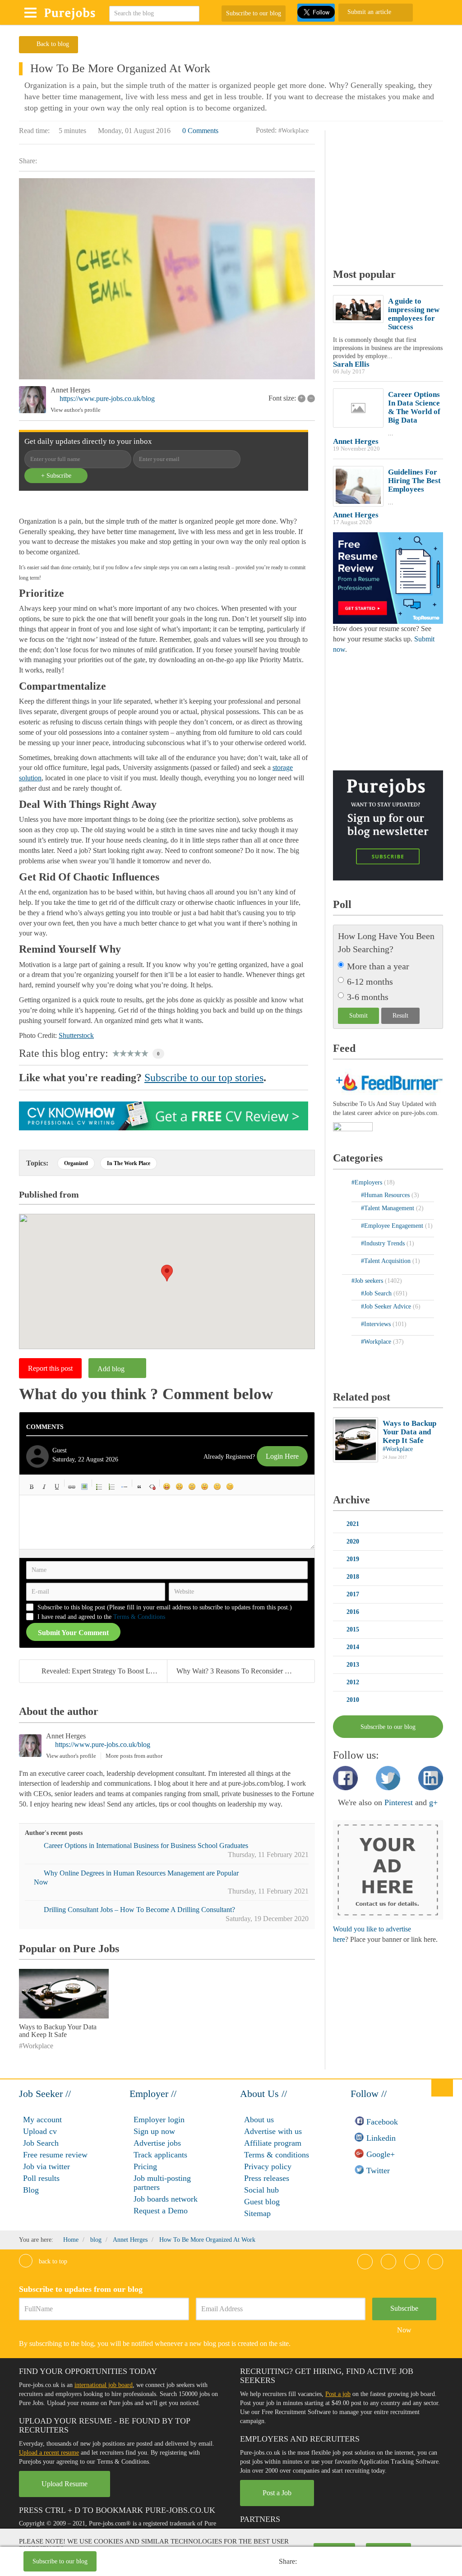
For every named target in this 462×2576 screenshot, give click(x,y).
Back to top (52, 2261)
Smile (180, 1487)
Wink (230, 1487)
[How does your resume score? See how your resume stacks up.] (388, 578)
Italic (44, 1487)
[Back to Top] (442, 2088)
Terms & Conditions (139, 1617)
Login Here (282, 1456)
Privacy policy (268, 2166)
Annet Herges (70, 390)
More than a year (378, 966)
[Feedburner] (353, 1127)
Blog (31, 2190)
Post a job (338, 2394)
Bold (32, 1487)
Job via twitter (46, 2166)
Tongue (205, 1487)
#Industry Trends (384, 1243)
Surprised (192, 1487)
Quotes (139, 1487)
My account (42, 2120)
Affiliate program (273, 2143)
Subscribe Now (404, 2312)
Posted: (266, 130)
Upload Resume (65, 2484)
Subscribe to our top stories (204, 1078)
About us (259, 2120)
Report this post (50, 1368)
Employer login (159, 2120)
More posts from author (134, 1756)
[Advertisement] (205, 2562)
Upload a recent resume (49, 2453)
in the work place (129, 1163)
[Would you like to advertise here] (388, 1869)
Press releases (267, 2178)
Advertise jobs (157, 2143)
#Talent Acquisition (387, 1261)
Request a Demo (161, 2211)
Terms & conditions (277, 2155)
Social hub (261, 2190)
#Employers (368, 1182)
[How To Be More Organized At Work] (167, 279)
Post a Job (277, 2493)
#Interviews (377, 1324)
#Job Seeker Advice (387, 1306)
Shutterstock (76, 1035)
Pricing (145, 2166)
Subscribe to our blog (254, 13)
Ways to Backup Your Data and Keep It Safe (58, 2031)
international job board (104, 2385)
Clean (152, 1487)
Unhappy (217, 1487)
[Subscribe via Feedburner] (388, 1081)
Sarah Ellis (351, 364)
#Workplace (293, 131)
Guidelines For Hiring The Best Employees (414, 481)
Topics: (37, 1163)
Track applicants (160, 2155)
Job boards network (166, 2199)
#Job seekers (368, 1281)
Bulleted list (99, 1487)
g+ (433, 1802)
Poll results (41, 2178)
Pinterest (399, 1802)
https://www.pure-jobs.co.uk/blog (107, 399)
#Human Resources (386, 1195)
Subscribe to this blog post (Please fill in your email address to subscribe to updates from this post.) (165, 1607)
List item (125, 1487)
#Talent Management (388, 1208)
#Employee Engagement (393, 1226)
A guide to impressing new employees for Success (414, 314)
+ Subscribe (56, 476)
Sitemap (257, 2213)
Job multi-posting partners (162, 2183)
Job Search (41, 2143)
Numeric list (112, 1487)
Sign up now (154, 2131)
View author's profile (76, 410)
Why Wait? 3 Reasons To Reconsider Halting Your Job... (245, 1671)
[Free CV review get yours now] (164, 1115)
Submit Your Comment (73, 1633)
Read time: (34, 131)
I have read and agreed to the (101, 1617)
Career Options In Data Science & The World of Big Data (414, 407)
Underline (57, 1487)
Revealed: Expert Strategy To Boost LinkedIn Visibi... (104, 1671)
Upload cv (40, 2131)
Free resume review (55, 2155)
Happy (167, 1487)
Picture (84, 1487)
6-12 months (370, 982)
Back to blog (53, 44)
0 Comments (200, 131)
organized (76, 1163)
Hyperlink (72, 1487)
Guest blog (262, 2202)
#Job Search (377, 1293)
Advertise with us (273, 2131)
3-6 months (368, 997)
